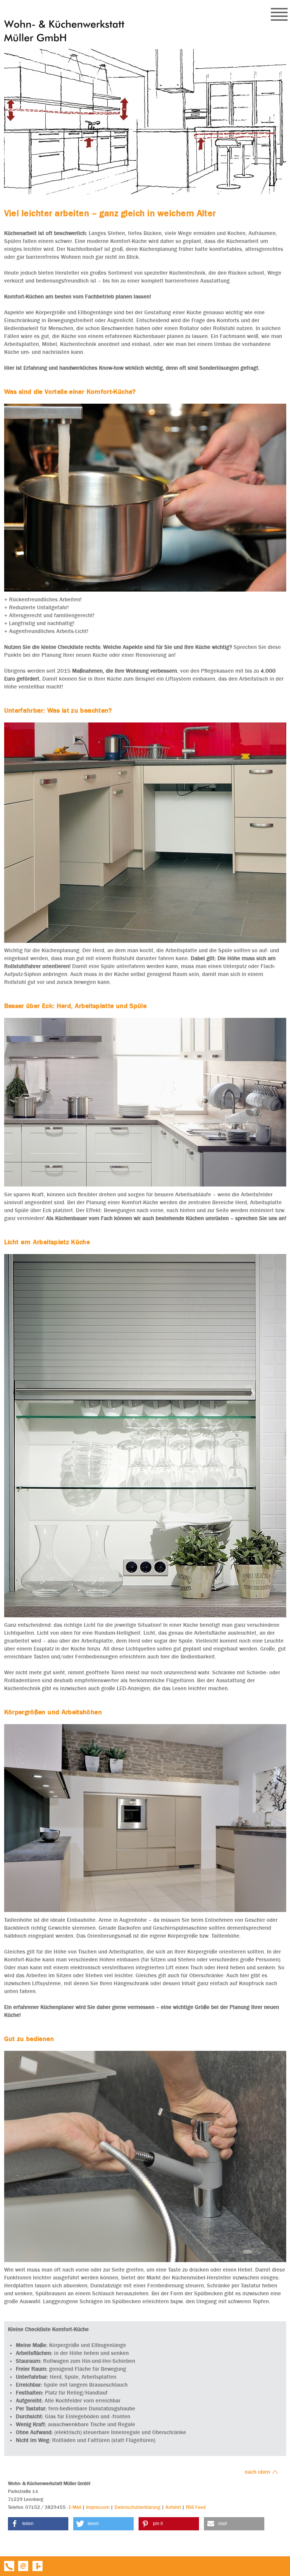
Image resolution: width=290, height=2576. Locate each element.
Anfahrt (173, 2507)
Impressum (98, 2507)
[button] (38, 2524)
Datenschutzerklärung (137, 2507)
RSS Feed (196, 2507)
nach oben (258, 2472)
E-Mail (75, 2507)
